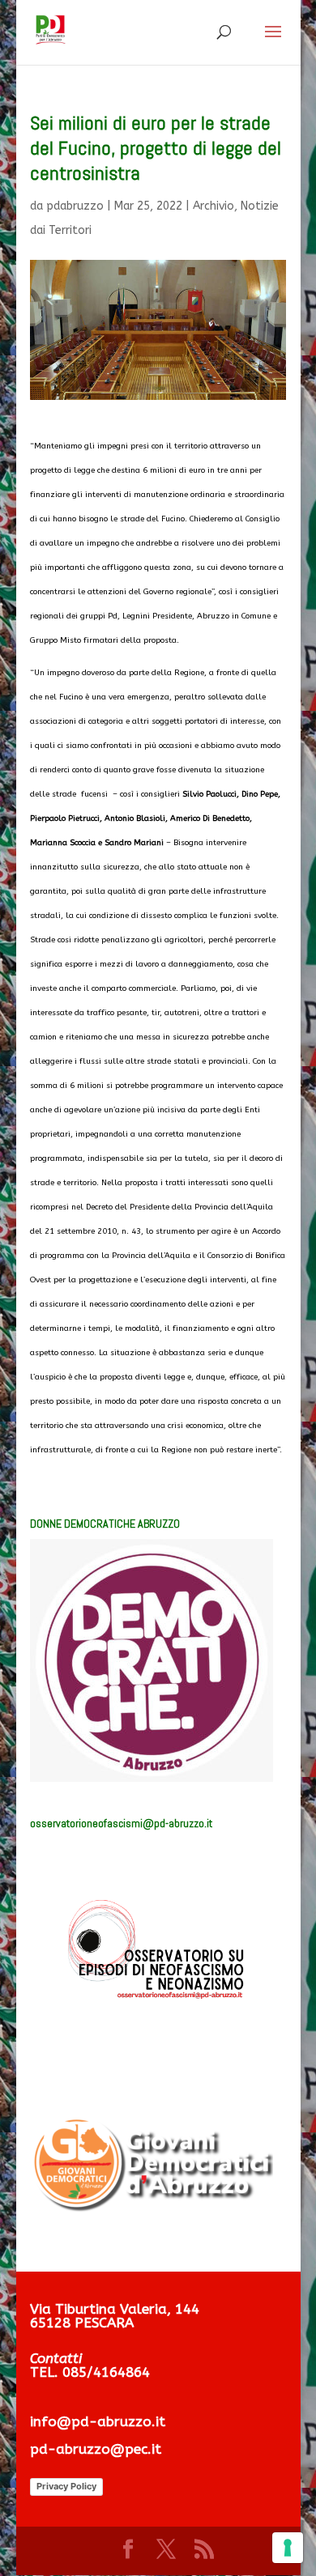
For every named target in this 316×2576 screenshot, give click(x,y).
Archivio (214, 206)
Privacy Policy (66, 2486)
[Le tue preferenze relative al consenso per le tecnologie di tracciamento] (288, 2548)
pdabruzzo (75, 206)
